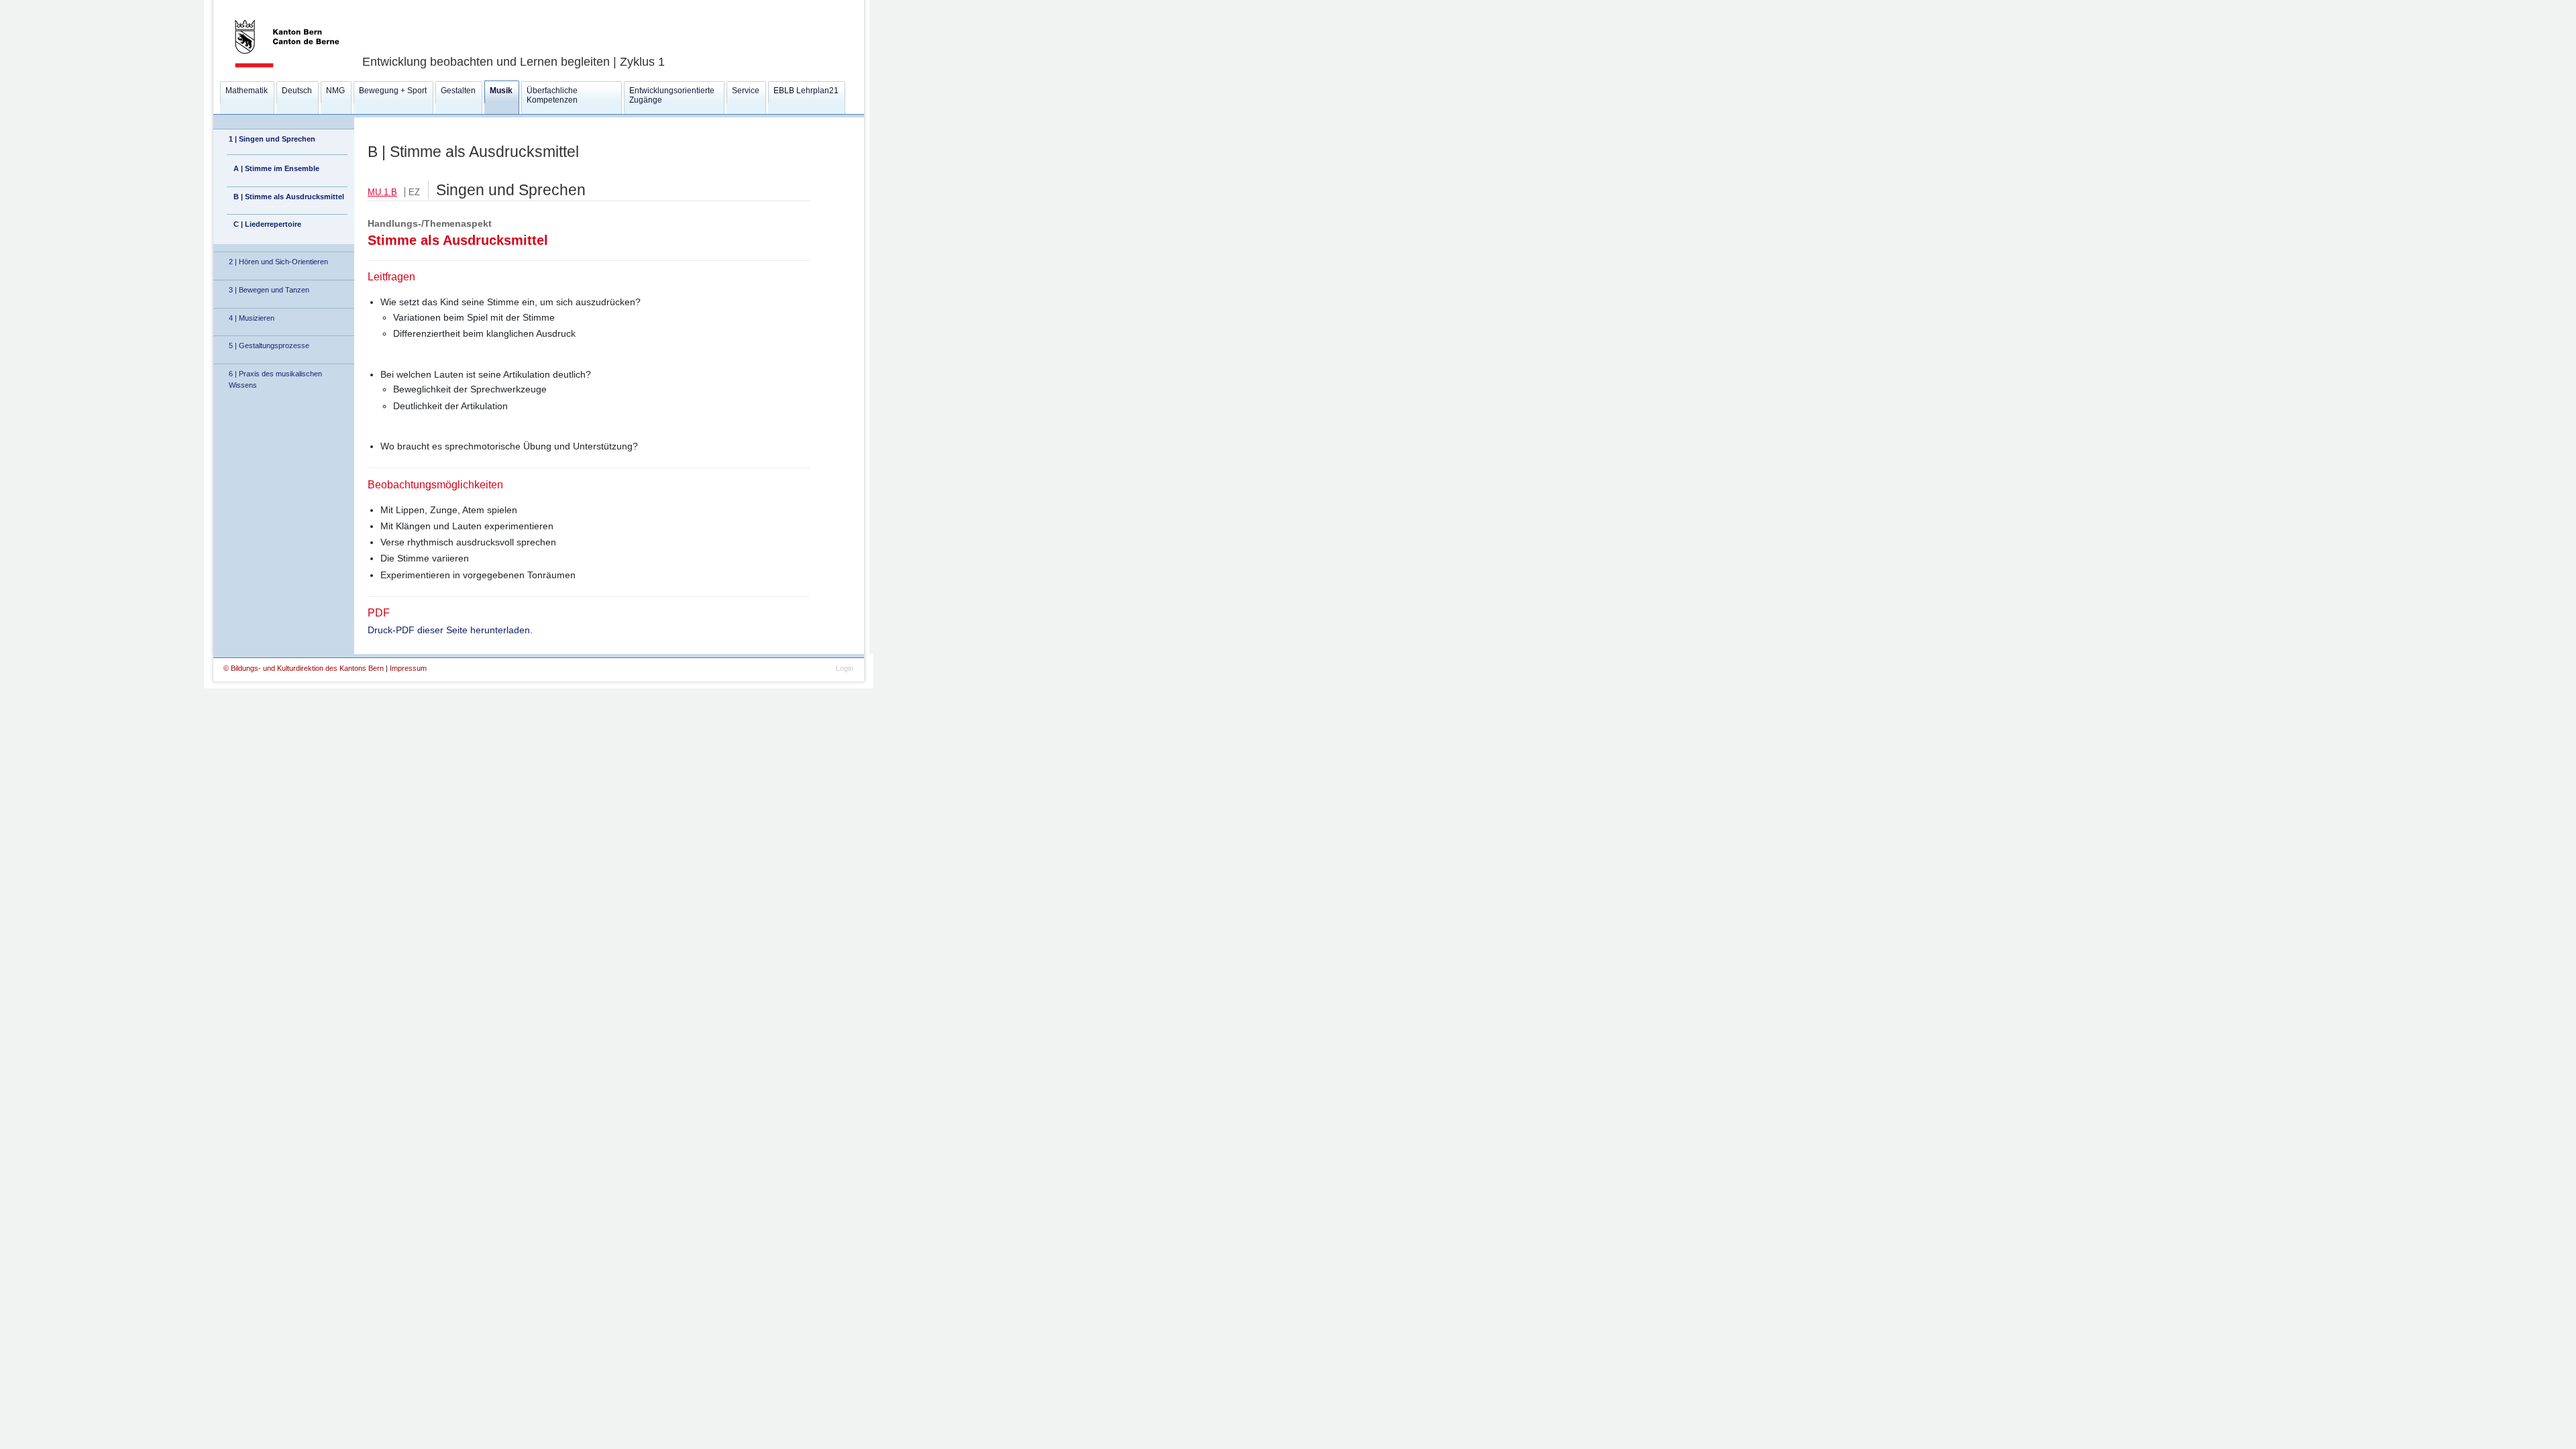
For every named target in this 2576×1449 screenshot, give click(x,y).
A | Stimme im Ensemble (276, 168)
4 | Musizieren (252, 318)
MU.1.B (382, 192)
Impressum (408, 668)
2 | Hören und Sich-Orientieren (278, 262)
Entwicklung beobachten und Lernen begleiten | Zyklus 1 (514, 62)
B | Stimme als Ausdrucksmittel (289, 197)
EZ (414, 192)
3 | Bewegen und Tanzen (269, 290)
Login (845, 668)
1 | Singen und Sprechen (272, 139)
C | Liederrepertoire (267, 224)
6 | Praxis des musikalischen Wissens (275, 379)
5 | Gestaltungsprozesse (269, 345)
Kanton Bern (271, 5)
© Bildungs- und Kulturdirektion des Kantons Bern (305, 668)
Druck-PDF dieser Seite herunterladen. (450, 630)
